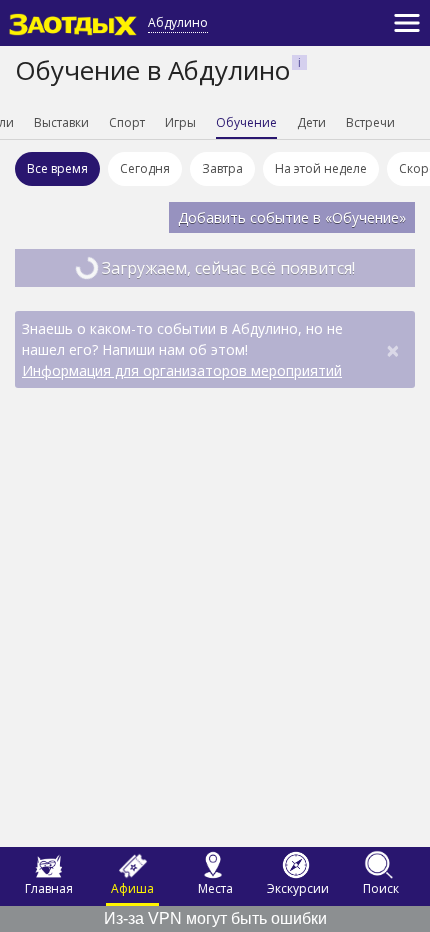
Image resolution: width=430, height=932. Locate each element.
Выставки (61, 122)
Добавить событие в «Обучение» (292, 217)
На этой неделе (321, 168)
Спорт (127, 122)
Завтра (222, 168)
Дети (311, 122)
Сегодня (145, 168)
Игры (180, 122)
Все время (57, 168)
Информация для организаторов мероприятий (182, 370)
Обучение (246, 122)
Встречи (370, 122)
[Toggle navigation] (407, 23)
